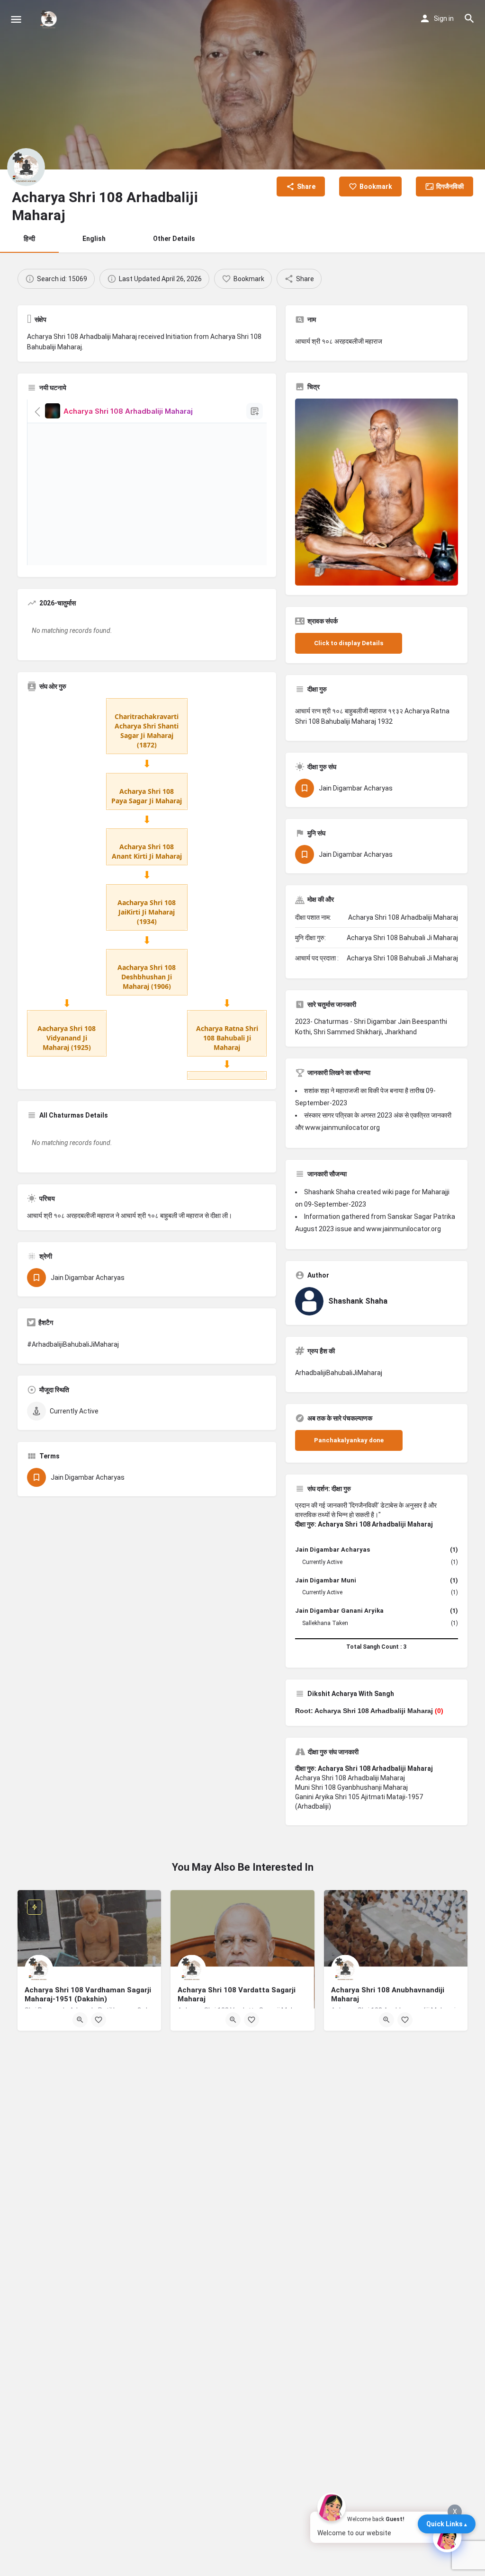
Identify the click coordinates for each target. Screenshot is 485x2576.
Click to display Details (349, 643)
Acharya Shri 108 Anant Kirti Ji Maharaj (147, 851)
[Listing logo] (26, 167)
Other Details (174, 239)
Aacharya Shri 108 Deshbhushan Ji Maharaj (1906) (147, 977)
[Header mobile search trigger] (469, 18)
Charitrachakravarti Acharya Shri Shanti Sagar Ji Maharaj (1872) (147, 731)
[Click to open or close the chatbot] (447, 2538)
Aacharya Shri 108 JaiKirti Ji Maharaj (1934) (147, 912)
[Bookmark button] (99, 2020)
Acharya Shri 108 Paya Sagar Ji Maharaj (147, 796)
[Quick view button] (80, 2020)
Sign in (444, 18)
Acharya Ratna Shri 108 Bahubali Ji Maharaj (227, 1038)
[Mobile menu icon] (16, 19)
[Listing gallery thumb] (377, 492)
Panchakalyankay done (349, 1440)
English (94, 239)
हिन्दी (29, 239)
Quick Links (445, 2524)
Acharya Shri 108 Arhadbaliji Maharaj (350, 1778)
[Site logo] (50, 19)
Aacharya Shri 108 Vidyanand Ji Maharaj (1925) (67, 1038)
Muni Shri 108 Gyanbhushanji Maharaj (351, 1787)
